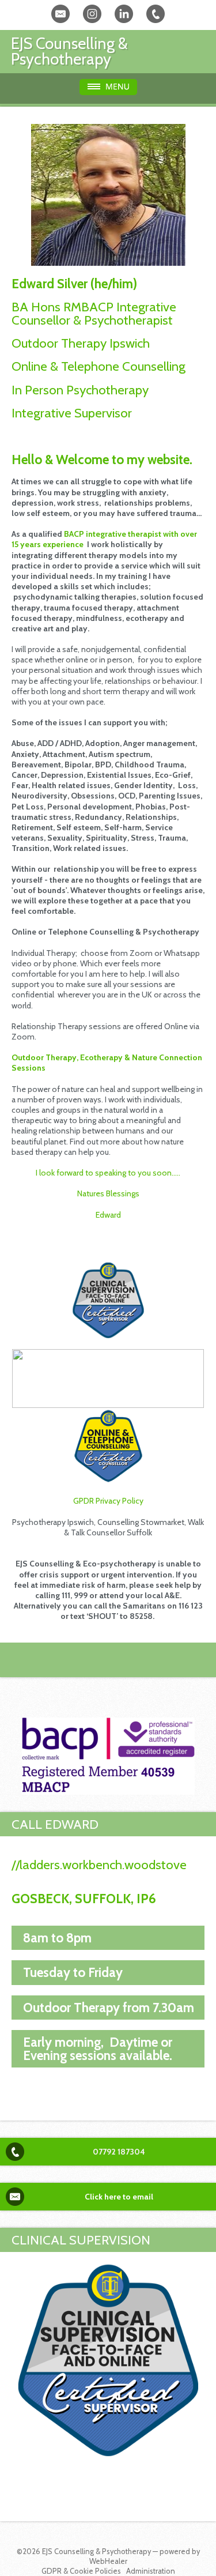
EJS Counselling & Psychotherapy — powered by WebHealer (121, 2556)
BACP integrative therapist (113, 534)
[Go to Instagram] (92, 14)
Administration (151, 2571)
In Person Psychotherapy (80, 390)
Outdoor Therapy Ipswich (81, 343)
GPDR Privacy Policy (108, 1501)
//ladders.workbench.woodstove (99, 1865)
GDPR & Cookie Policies (81, 2571)
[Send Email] (60, 14)
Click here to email (119, 2197)
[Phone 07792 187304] (156, 14)
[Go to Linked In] (124, 14)
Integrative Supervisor (73, 413)
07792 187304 (119, 2152)
